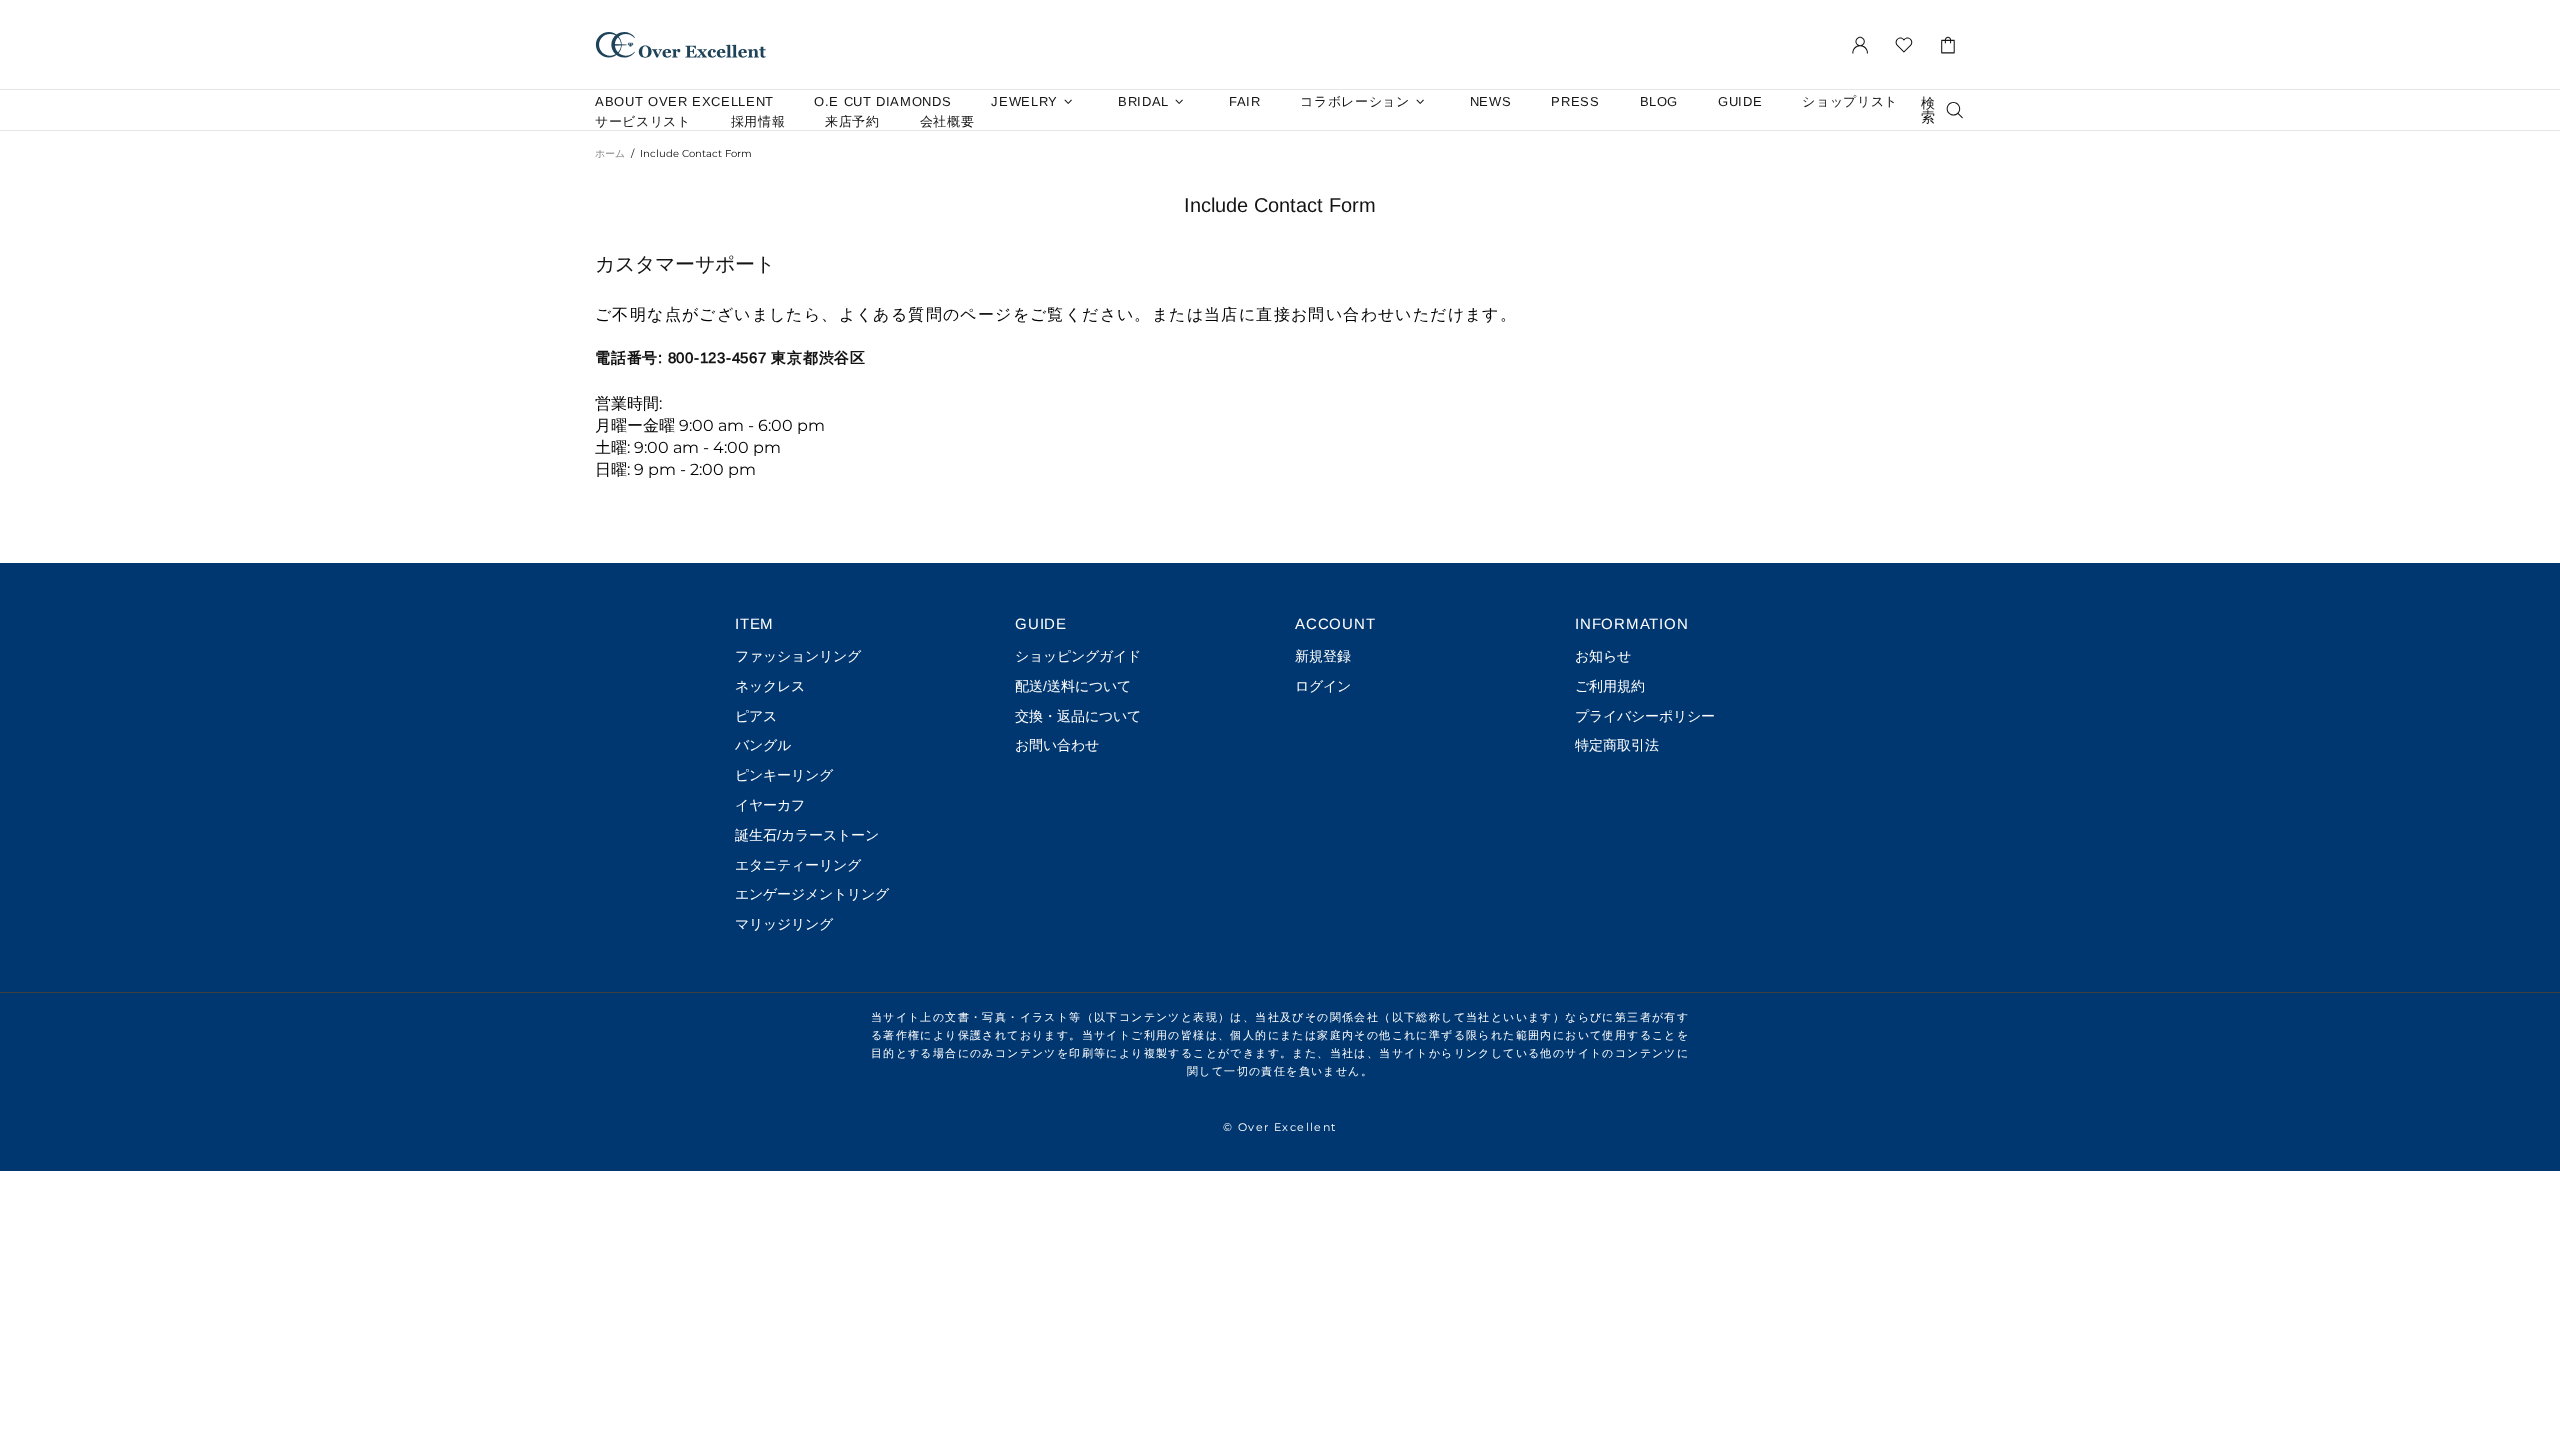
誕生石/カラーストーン (807, 835)
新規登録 (1323, 656)
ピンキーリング (784, 775)
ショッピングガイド (1078, 656)
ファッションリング (798, 656)
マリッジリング (784, 924)
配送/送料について (1073, 686)
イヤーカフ (770, 805)
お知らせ (1603, 656)
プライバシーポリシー (1645, 716)
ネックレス (770, 686)
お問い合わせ (1057, 745)
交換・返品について (1078, 716)
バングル (763, 745)
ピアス (756, 716)
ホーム (610, 153)
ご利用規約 (1610, 686)
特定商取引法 (1617, 745)
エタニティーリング (798, 865)
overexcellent (681, 44)
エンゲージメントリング (812, 894)
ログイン (1323, 686)
